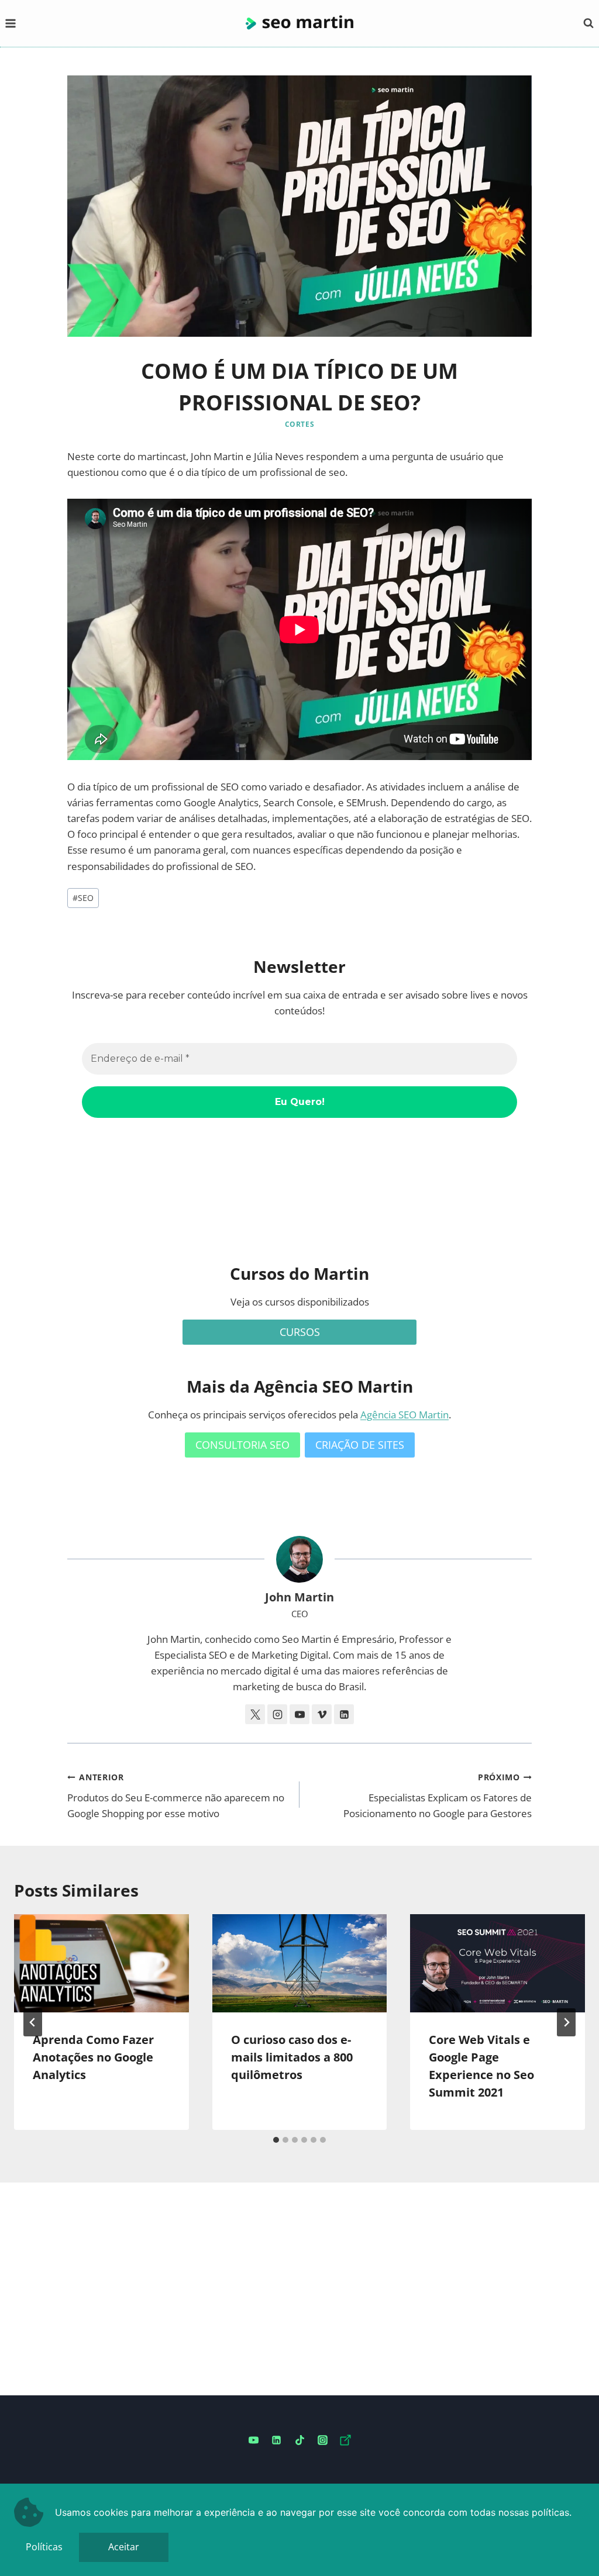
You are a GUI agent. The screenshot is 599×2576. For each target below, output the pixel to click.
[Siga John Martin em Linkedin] (344, 1714)
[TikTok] (299, 2440)
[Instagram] (322, 2440)
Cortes (300, 424)
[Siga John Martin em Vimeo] (322, 1714)
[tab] (276, 2140)
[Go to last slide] (33, 2022)
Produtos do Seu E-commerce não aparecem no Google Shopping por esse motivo (176, 1796)
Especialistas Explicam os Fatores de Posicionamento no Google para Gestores (438, 1796)
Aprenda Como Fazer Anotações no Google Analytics (93, 2057)
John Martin (299, 1597)
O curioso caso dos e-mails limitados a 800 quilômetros (292, 2057)
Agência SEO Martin (405, 1415)
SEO (83, 898)
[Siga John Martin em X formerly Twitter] (255, 1714)
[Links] (345, 2440)
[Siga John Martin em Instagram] (277, 1714)
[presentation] (101, 1963)
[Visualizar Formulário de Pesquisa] (588, 23)
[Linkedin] (277, 2440)
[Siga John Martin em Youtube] (299, 1714)
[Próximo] (566, 2022)
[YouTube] (254, 2440)
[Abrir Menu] (11, 23)
